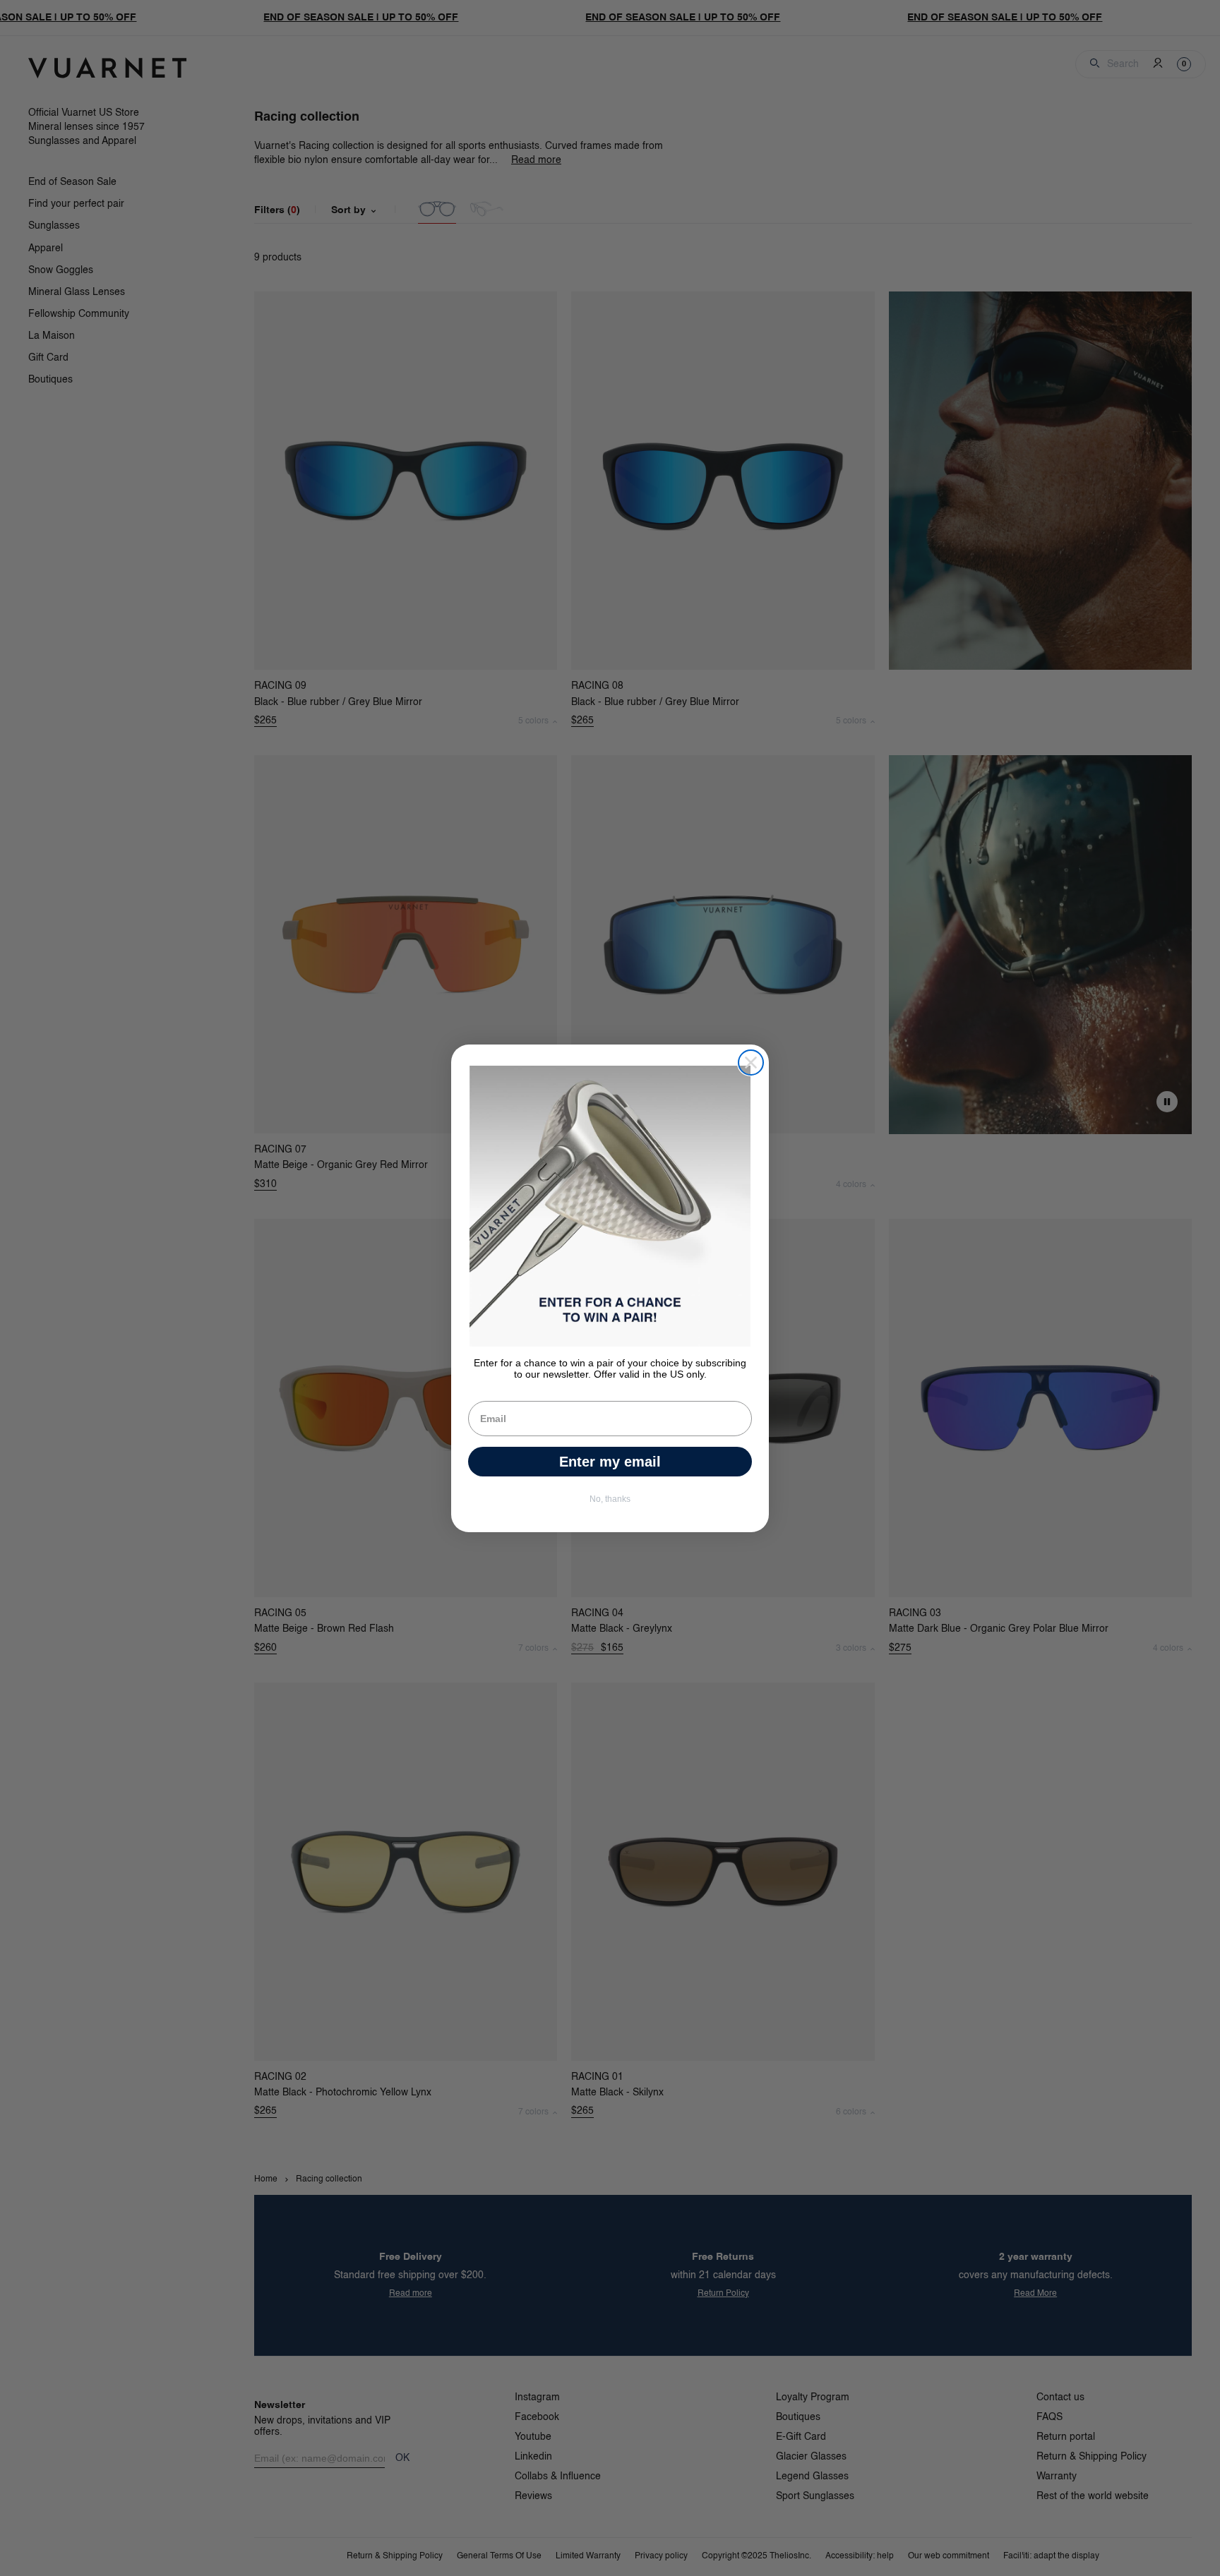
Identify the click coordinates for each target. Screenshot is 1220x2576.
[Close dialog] (751, 1063)
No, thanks (610, 1499)
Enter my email (610, 1462)
